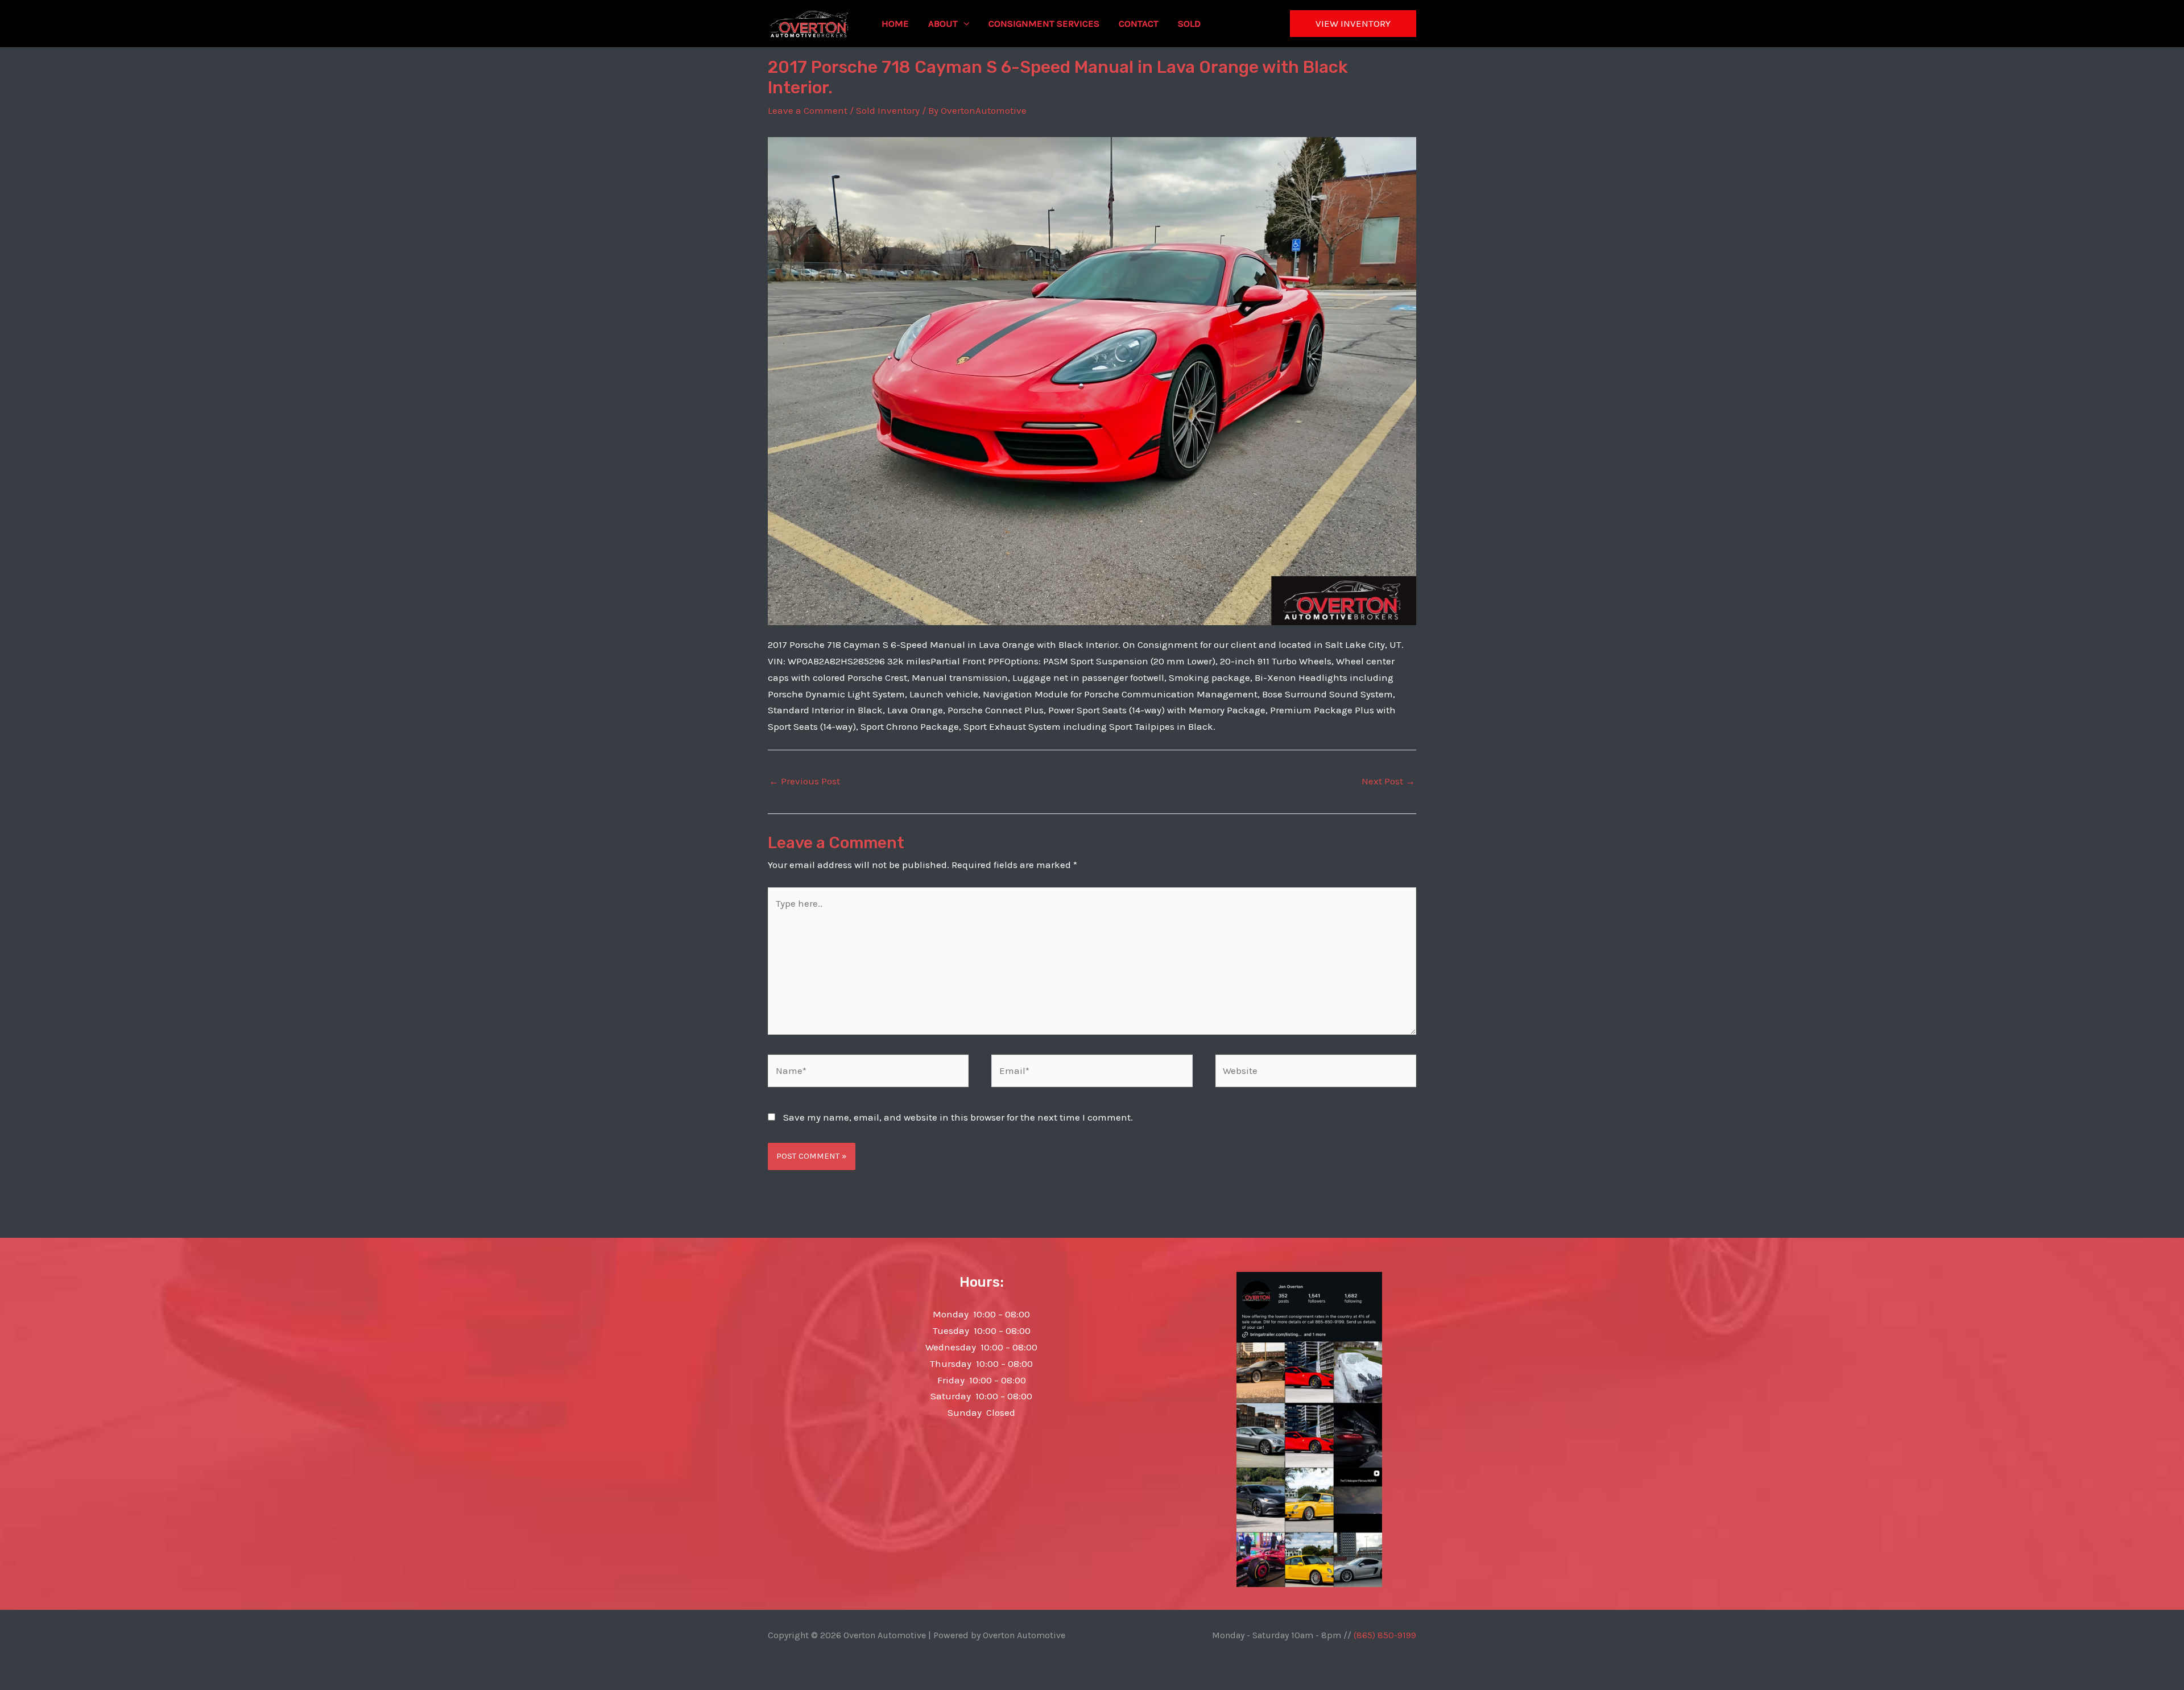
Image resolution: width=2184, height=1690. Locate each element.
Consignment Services (1044, 23)
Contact (1139, 23)
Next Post (1388, 781)
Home (895, 23)
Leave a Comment (808, 110)
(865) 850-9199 (1385, 1635)
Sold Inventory (888, 110)
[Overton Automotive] (809, 22)
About (943, 23)
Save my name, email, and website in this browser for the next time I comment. (958, 1117)
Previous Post (804, 781)
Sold (1189, 23)
